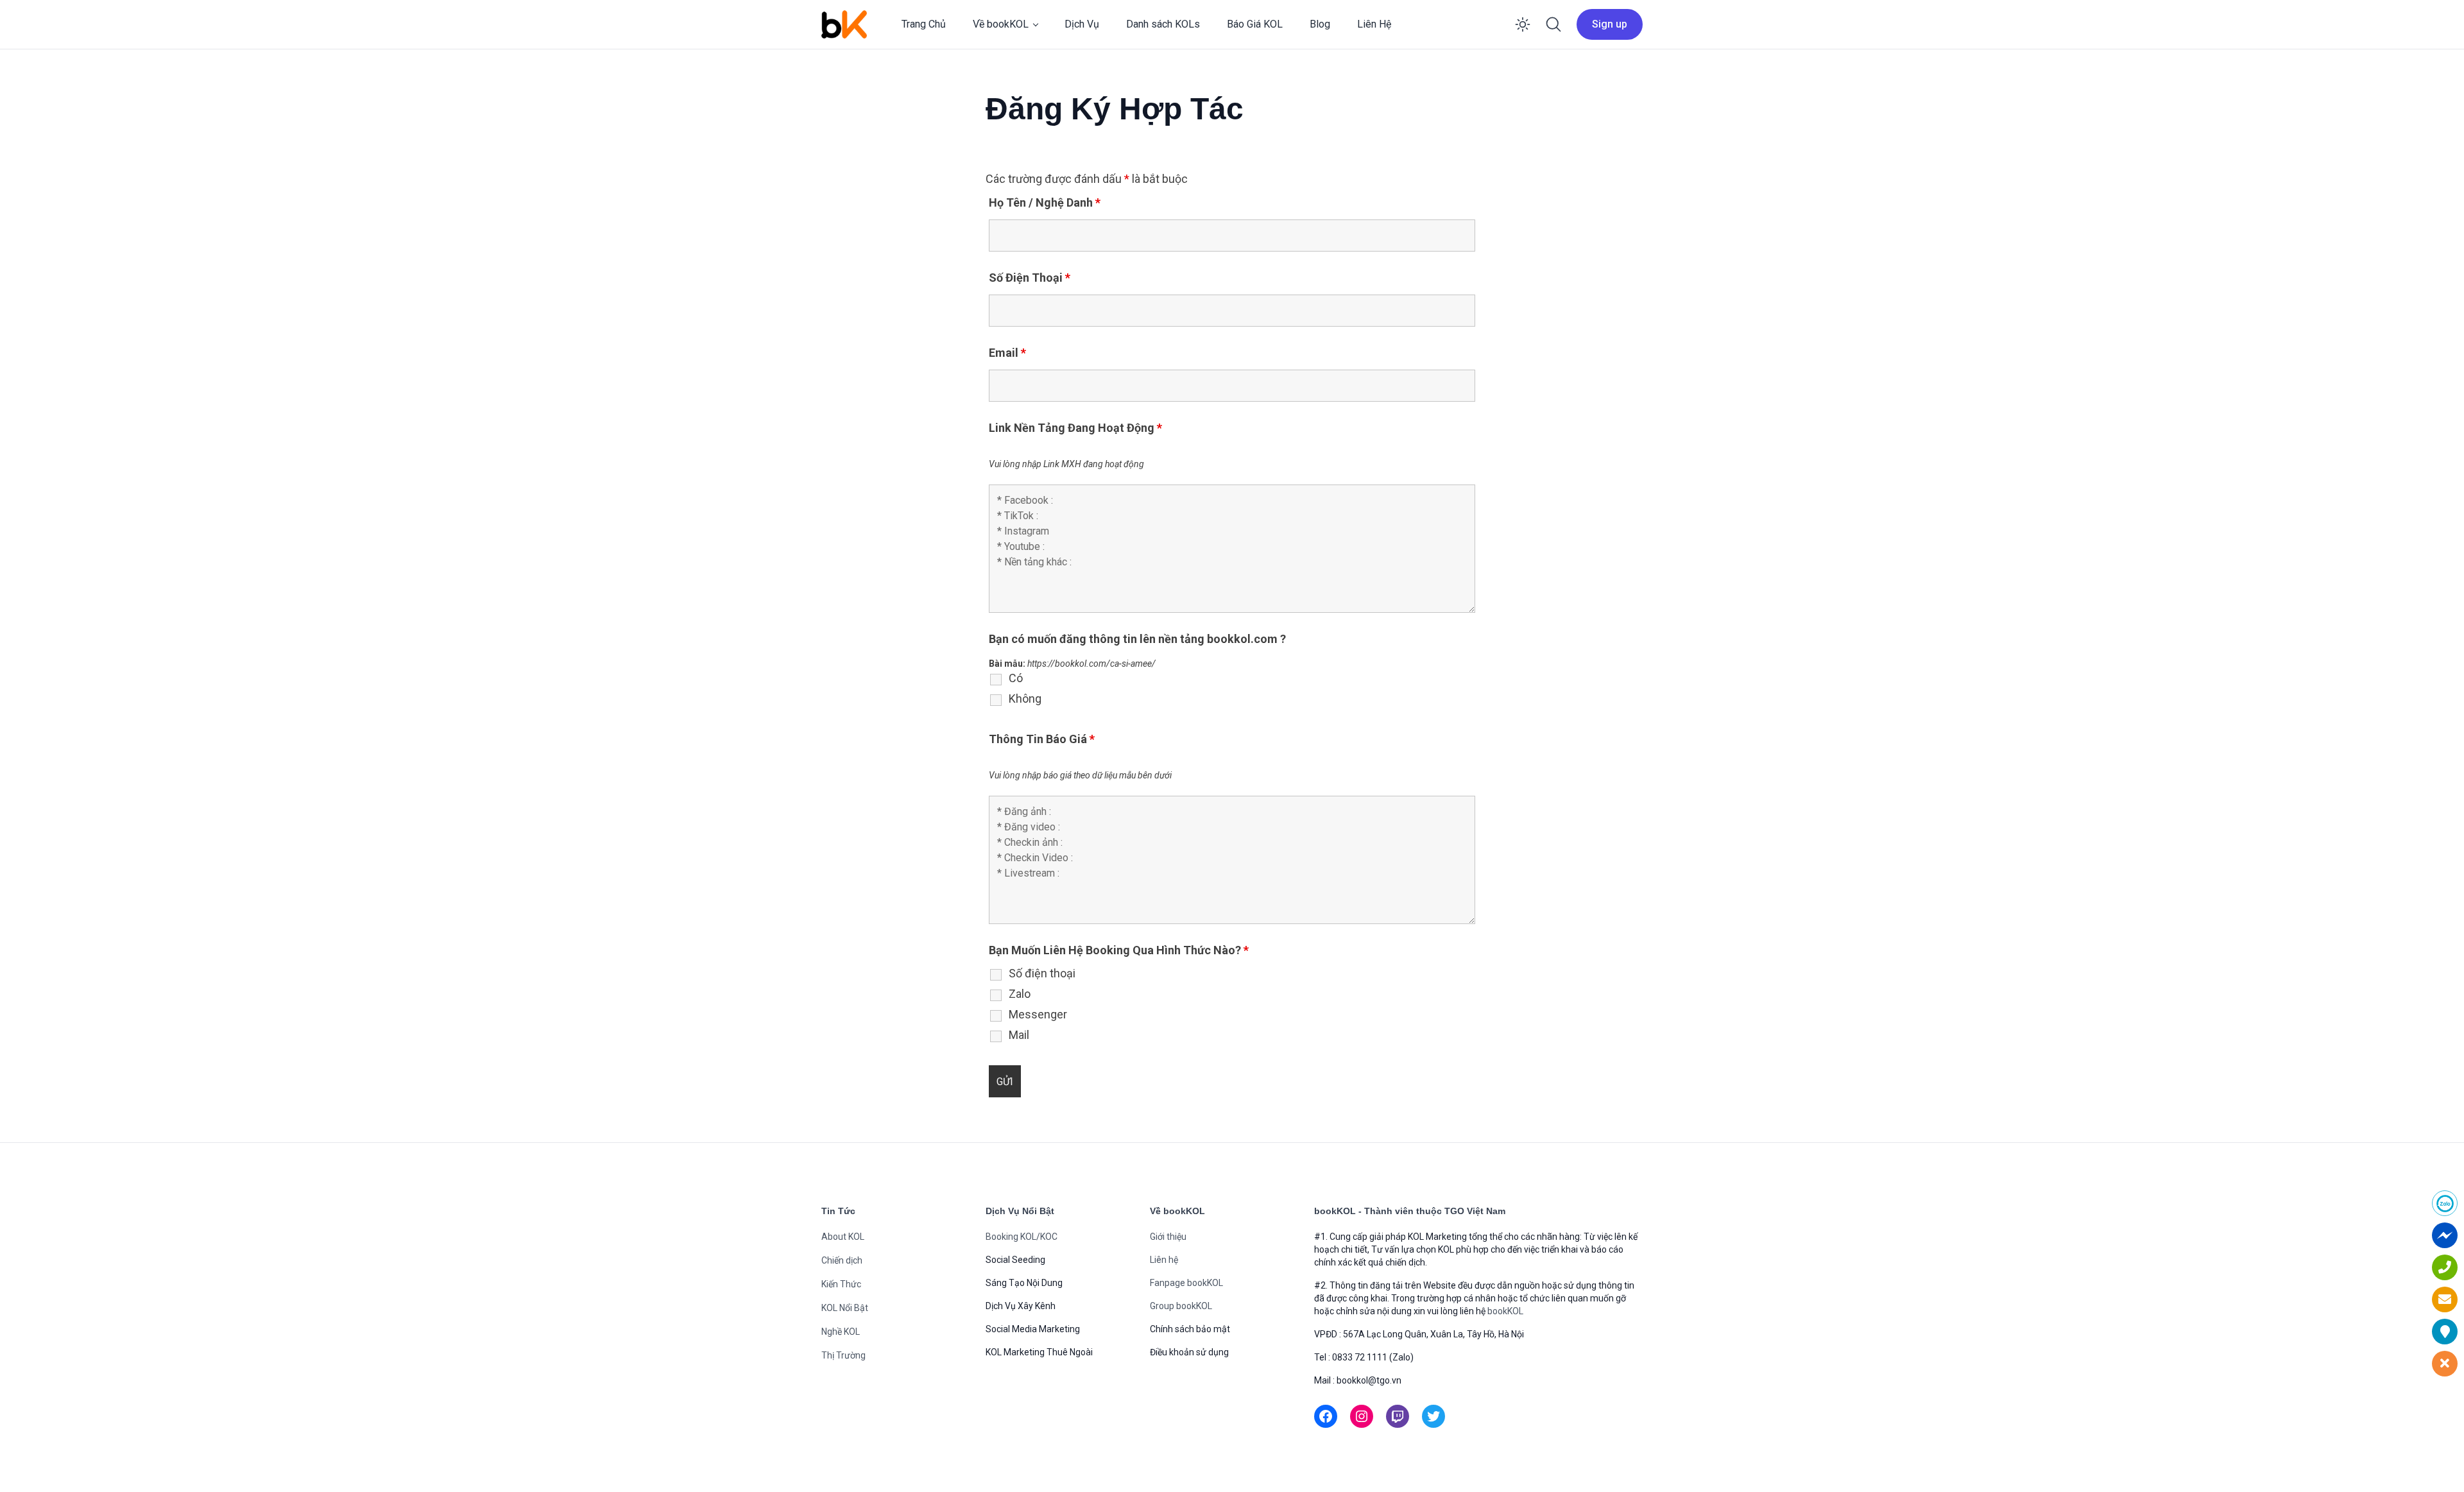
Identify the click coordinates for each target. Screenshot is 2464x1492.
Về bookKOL (1001, 24)
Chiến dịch (842, 1260)
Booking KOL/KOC (1022, 1237)
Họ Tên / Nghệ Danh (1045, 202)
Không (1025, 699)
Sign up (1610, 24)
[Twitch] (1398, 1416)
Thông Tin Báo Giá (1042, 739)
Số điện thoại (1042, 973)
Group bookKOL (1181, 1306)
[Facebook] (1326, 1416)
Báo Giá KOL (1255, 24)
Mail (1019, 1035)
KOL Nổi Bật (845, 1308)
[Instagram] (1362, 1416)
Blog (1320, 24)
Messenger (1038, 1015)
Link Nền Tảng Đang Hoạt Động (1075, 428)
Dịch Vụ (1082, 24)
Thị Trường (843, 1355)
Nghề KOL (841, 1332)
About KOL (843, 1237)
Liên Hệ (1374, 24)
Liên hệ (1164, 1260)
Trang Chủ (924, 24)
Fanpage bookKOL (1186, 1283)
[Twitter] (1433, 1416)
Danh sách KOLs (1163, 24)
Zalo (1020, 994)
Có (1016, 678)
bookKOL (1505, 1311)
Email (1007, 353)
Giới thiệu (1168, 1237)
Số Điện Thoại (1030, 278)
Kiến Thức (841, 1284)
